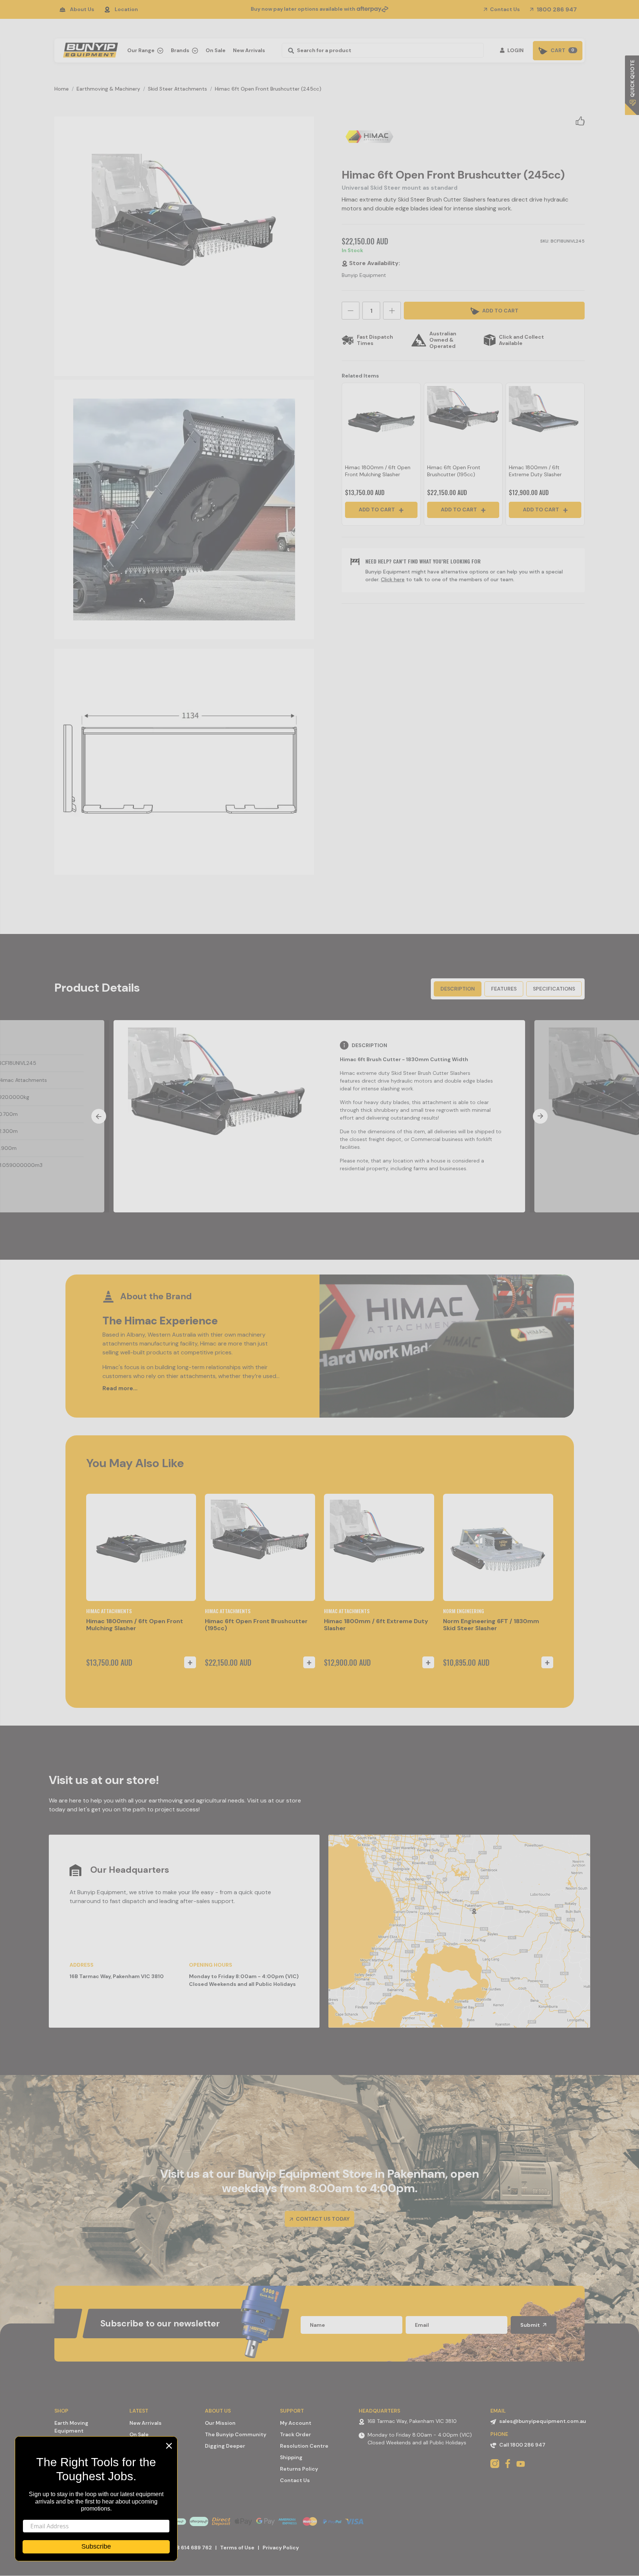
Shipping (291, 2457)
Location (126, 9)
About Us (82, 9)
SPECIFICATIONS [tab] (554, 989)
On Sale (216, 50)
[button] (580, 121)
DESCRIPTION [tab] (458, 989)
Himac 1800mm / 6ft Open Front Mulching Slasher (378, 471)
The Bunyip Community (236, 2434)
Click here (393, 579)
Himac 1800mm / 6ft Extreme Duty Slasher (535, 471)
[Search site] (289, 50)
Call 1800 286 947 (522, 2445)
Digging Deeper (225, 2446)
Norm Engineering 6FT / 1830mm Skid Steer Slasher (491, 1625)
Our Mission (220, 2423)
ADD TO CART (500, 311)
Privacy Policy (281, 2548)
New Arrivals (249, 50)
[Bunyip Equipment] (89, 48)
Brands (181, 50)
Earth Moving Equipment (71, 2427)
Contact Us (504, 9)
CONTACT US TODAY (322, 2219)
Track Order (295, 2434)
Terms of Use (237, 2548)
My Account (296, 2423)
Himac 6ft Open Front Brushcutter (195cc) (454, 471)
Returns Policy (299, 2469)
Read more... (120, 1388)
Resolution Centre (304, 2446)
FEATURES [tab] (504, 989)
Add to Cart (377, 510)
